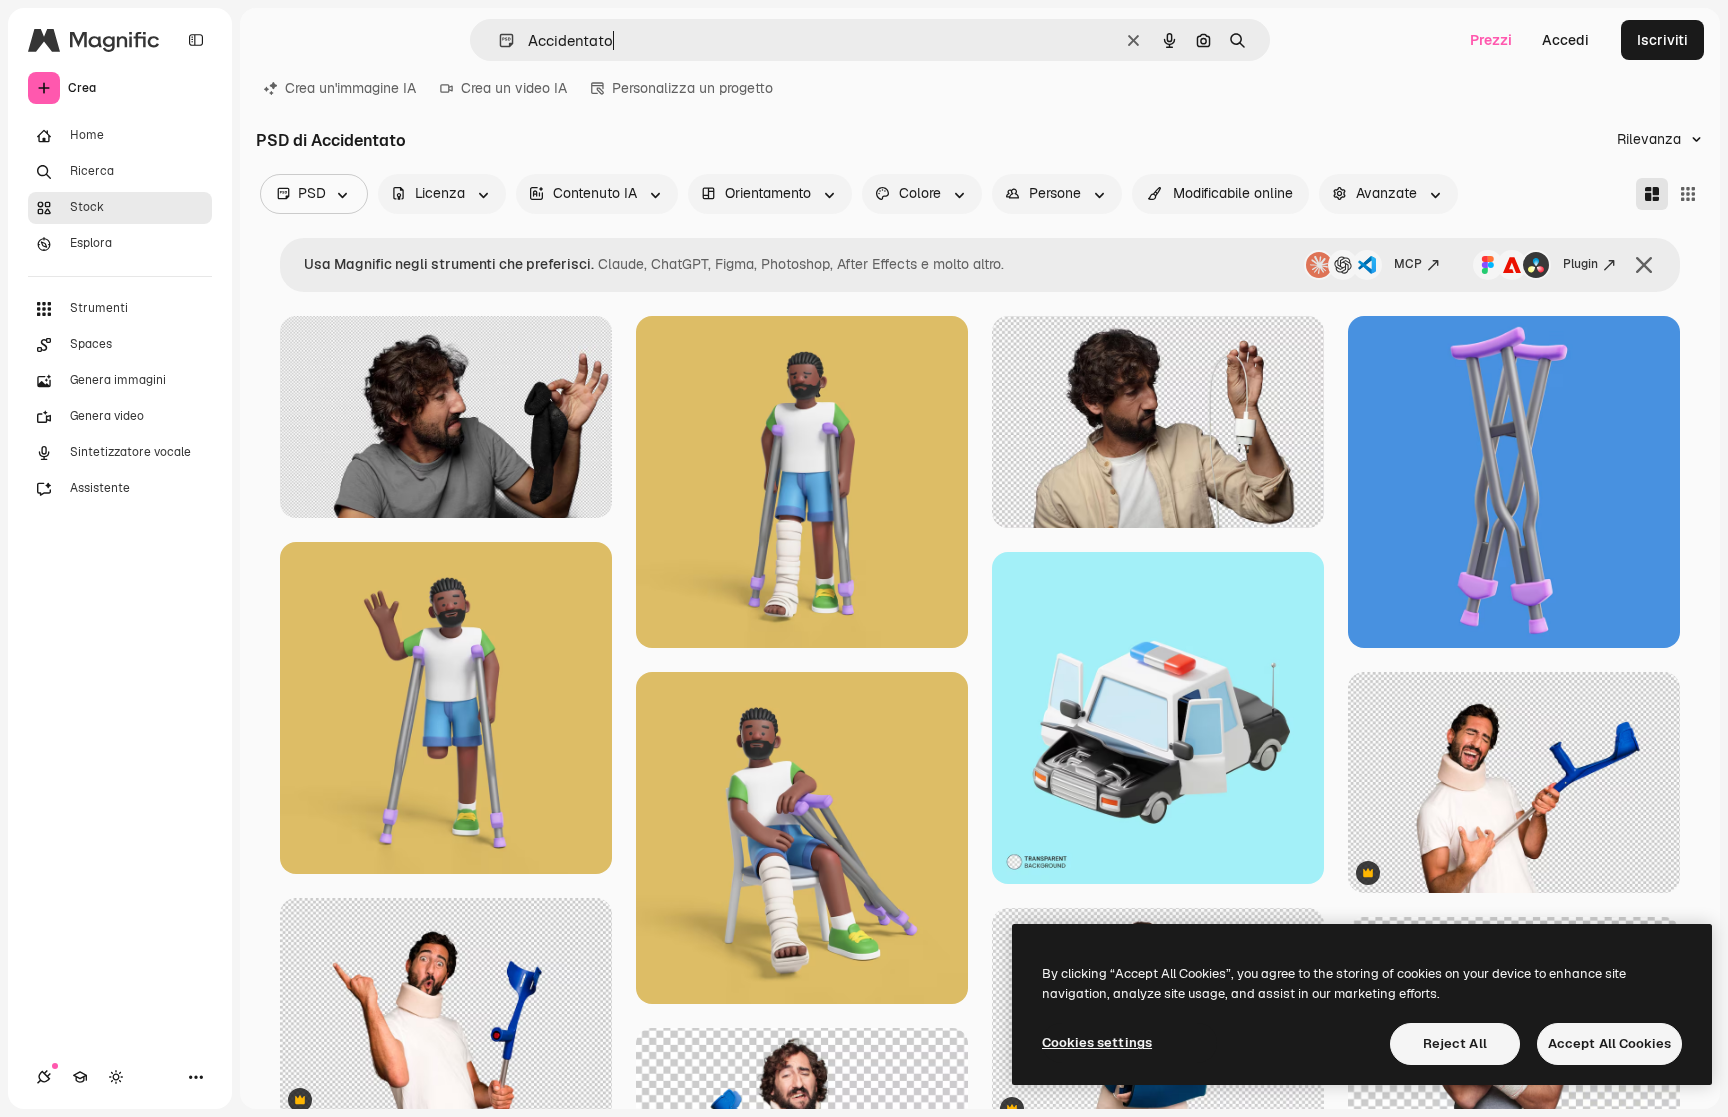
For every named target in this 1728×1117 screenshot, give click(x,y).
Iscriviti (1662, 40)
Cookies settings (1097, 1042)
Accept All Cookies (1609, 1043)
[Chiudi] (1644, 265)
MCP (1408, 264)
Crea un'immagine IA (350, 88)
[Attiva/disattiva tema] (116, 1077)
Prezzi (1491, 40)
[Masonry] (1652, 194)
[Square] (1688, 194)
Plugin (1580, 264)
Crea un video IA (514, 88)
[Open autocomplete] (498, 40)
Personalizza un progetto (692, 88)
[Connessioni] (44, 1077)
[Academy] (80, 1077)
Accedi (1565, 40)
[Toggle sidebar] (196, 40)
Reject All (1455, 1043)
